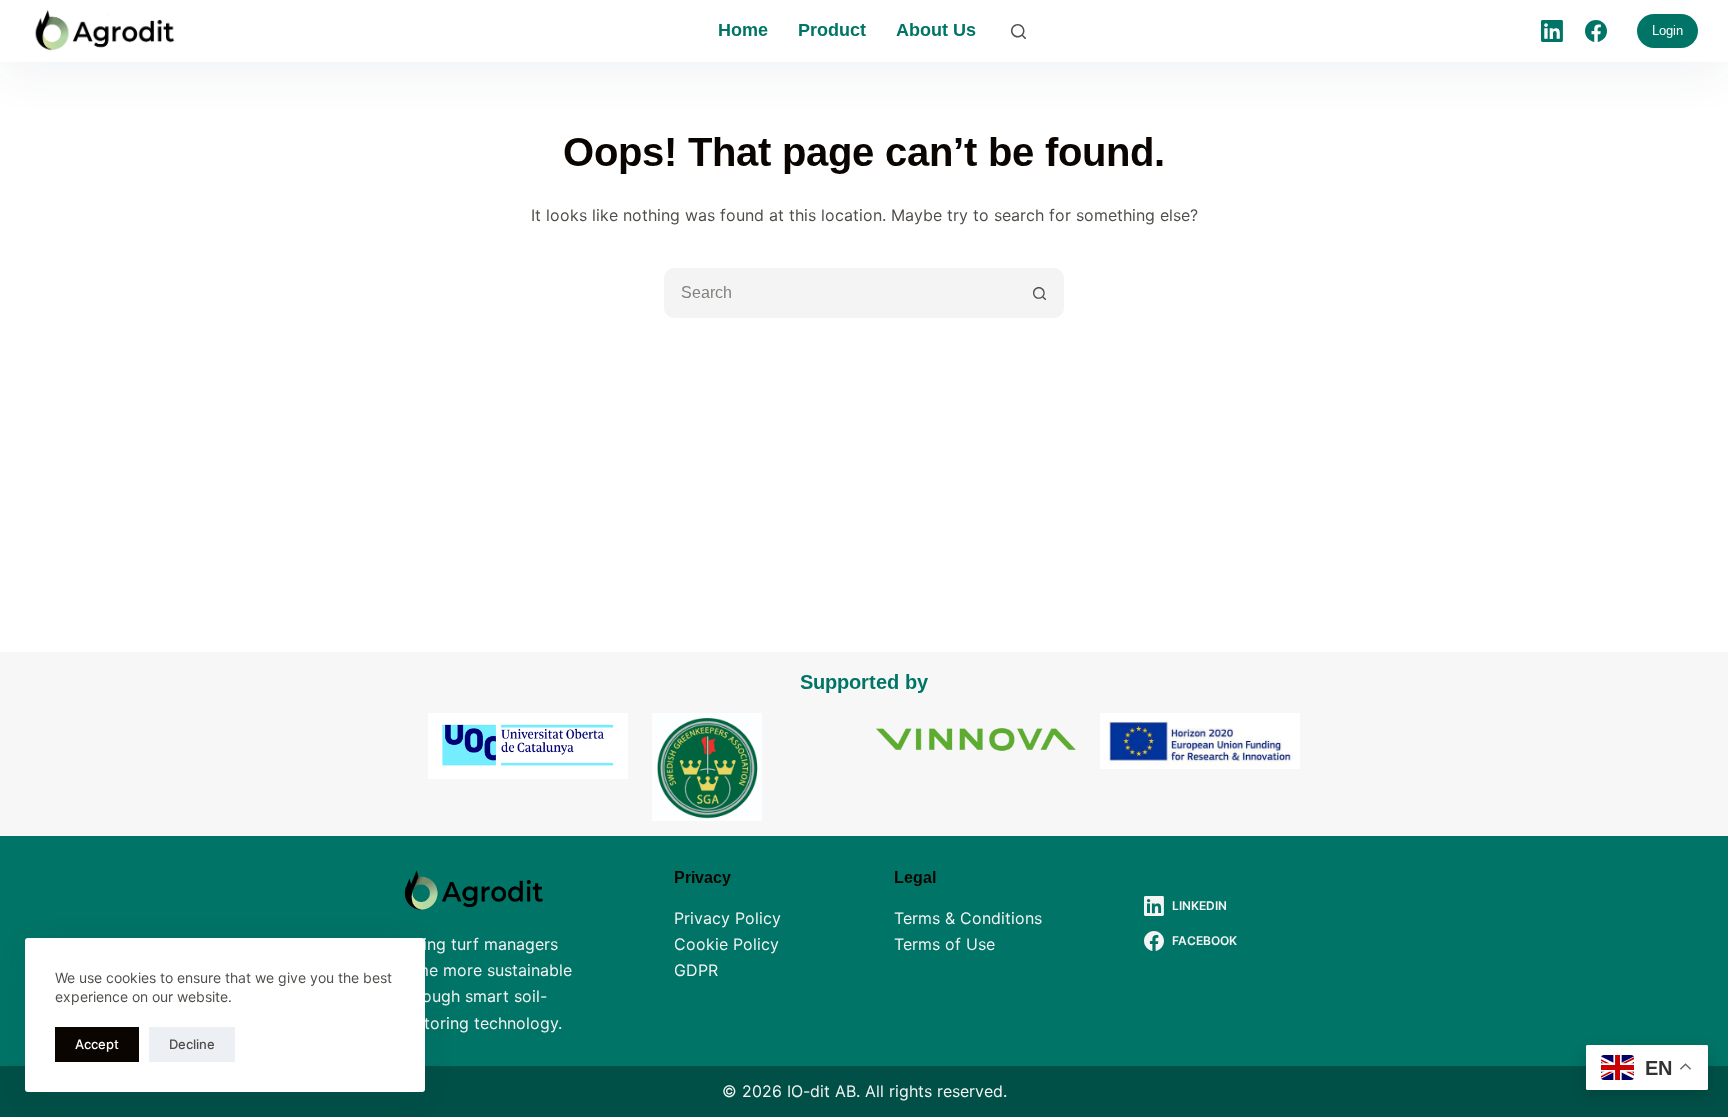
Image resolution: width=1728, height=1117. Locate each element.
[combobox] (841, 293)
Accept (97, 1044)
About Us (936, 30)
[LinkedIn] (1552, 31)
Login (1667, 30)
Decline (192, 1044)
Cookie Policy (726, 944)
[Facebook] (1596, 31)
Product (832, 30)
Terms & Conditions (968, 918)
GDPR (696, 970)
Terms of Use (944, 944)
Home (743, 30)
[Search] (1018, 31)
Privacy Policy (727, 918)
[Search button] (1039, 293)
